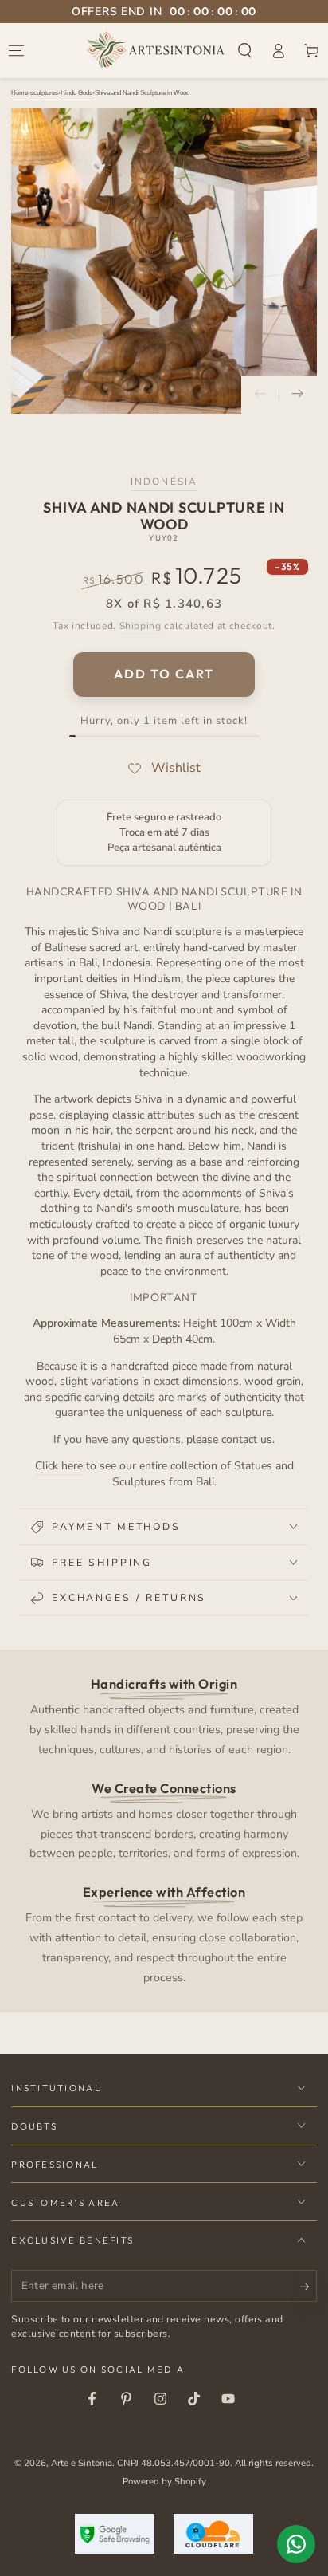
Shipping (141, 626)
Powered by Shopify (164, 2481)
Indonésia (164, 482)
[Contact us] (296, 2544)
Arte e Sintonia (82, 2463)
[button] (245, 50)
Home (20, 93)
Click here (59, 1466)
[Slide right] (298, 395)
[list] (164, 1830)
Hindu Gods (76, 93)
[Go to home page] (156, 50)
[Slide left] (260, 395)
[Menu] (17, 50)
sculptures (44, 93)
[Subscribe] (308, 2287)
